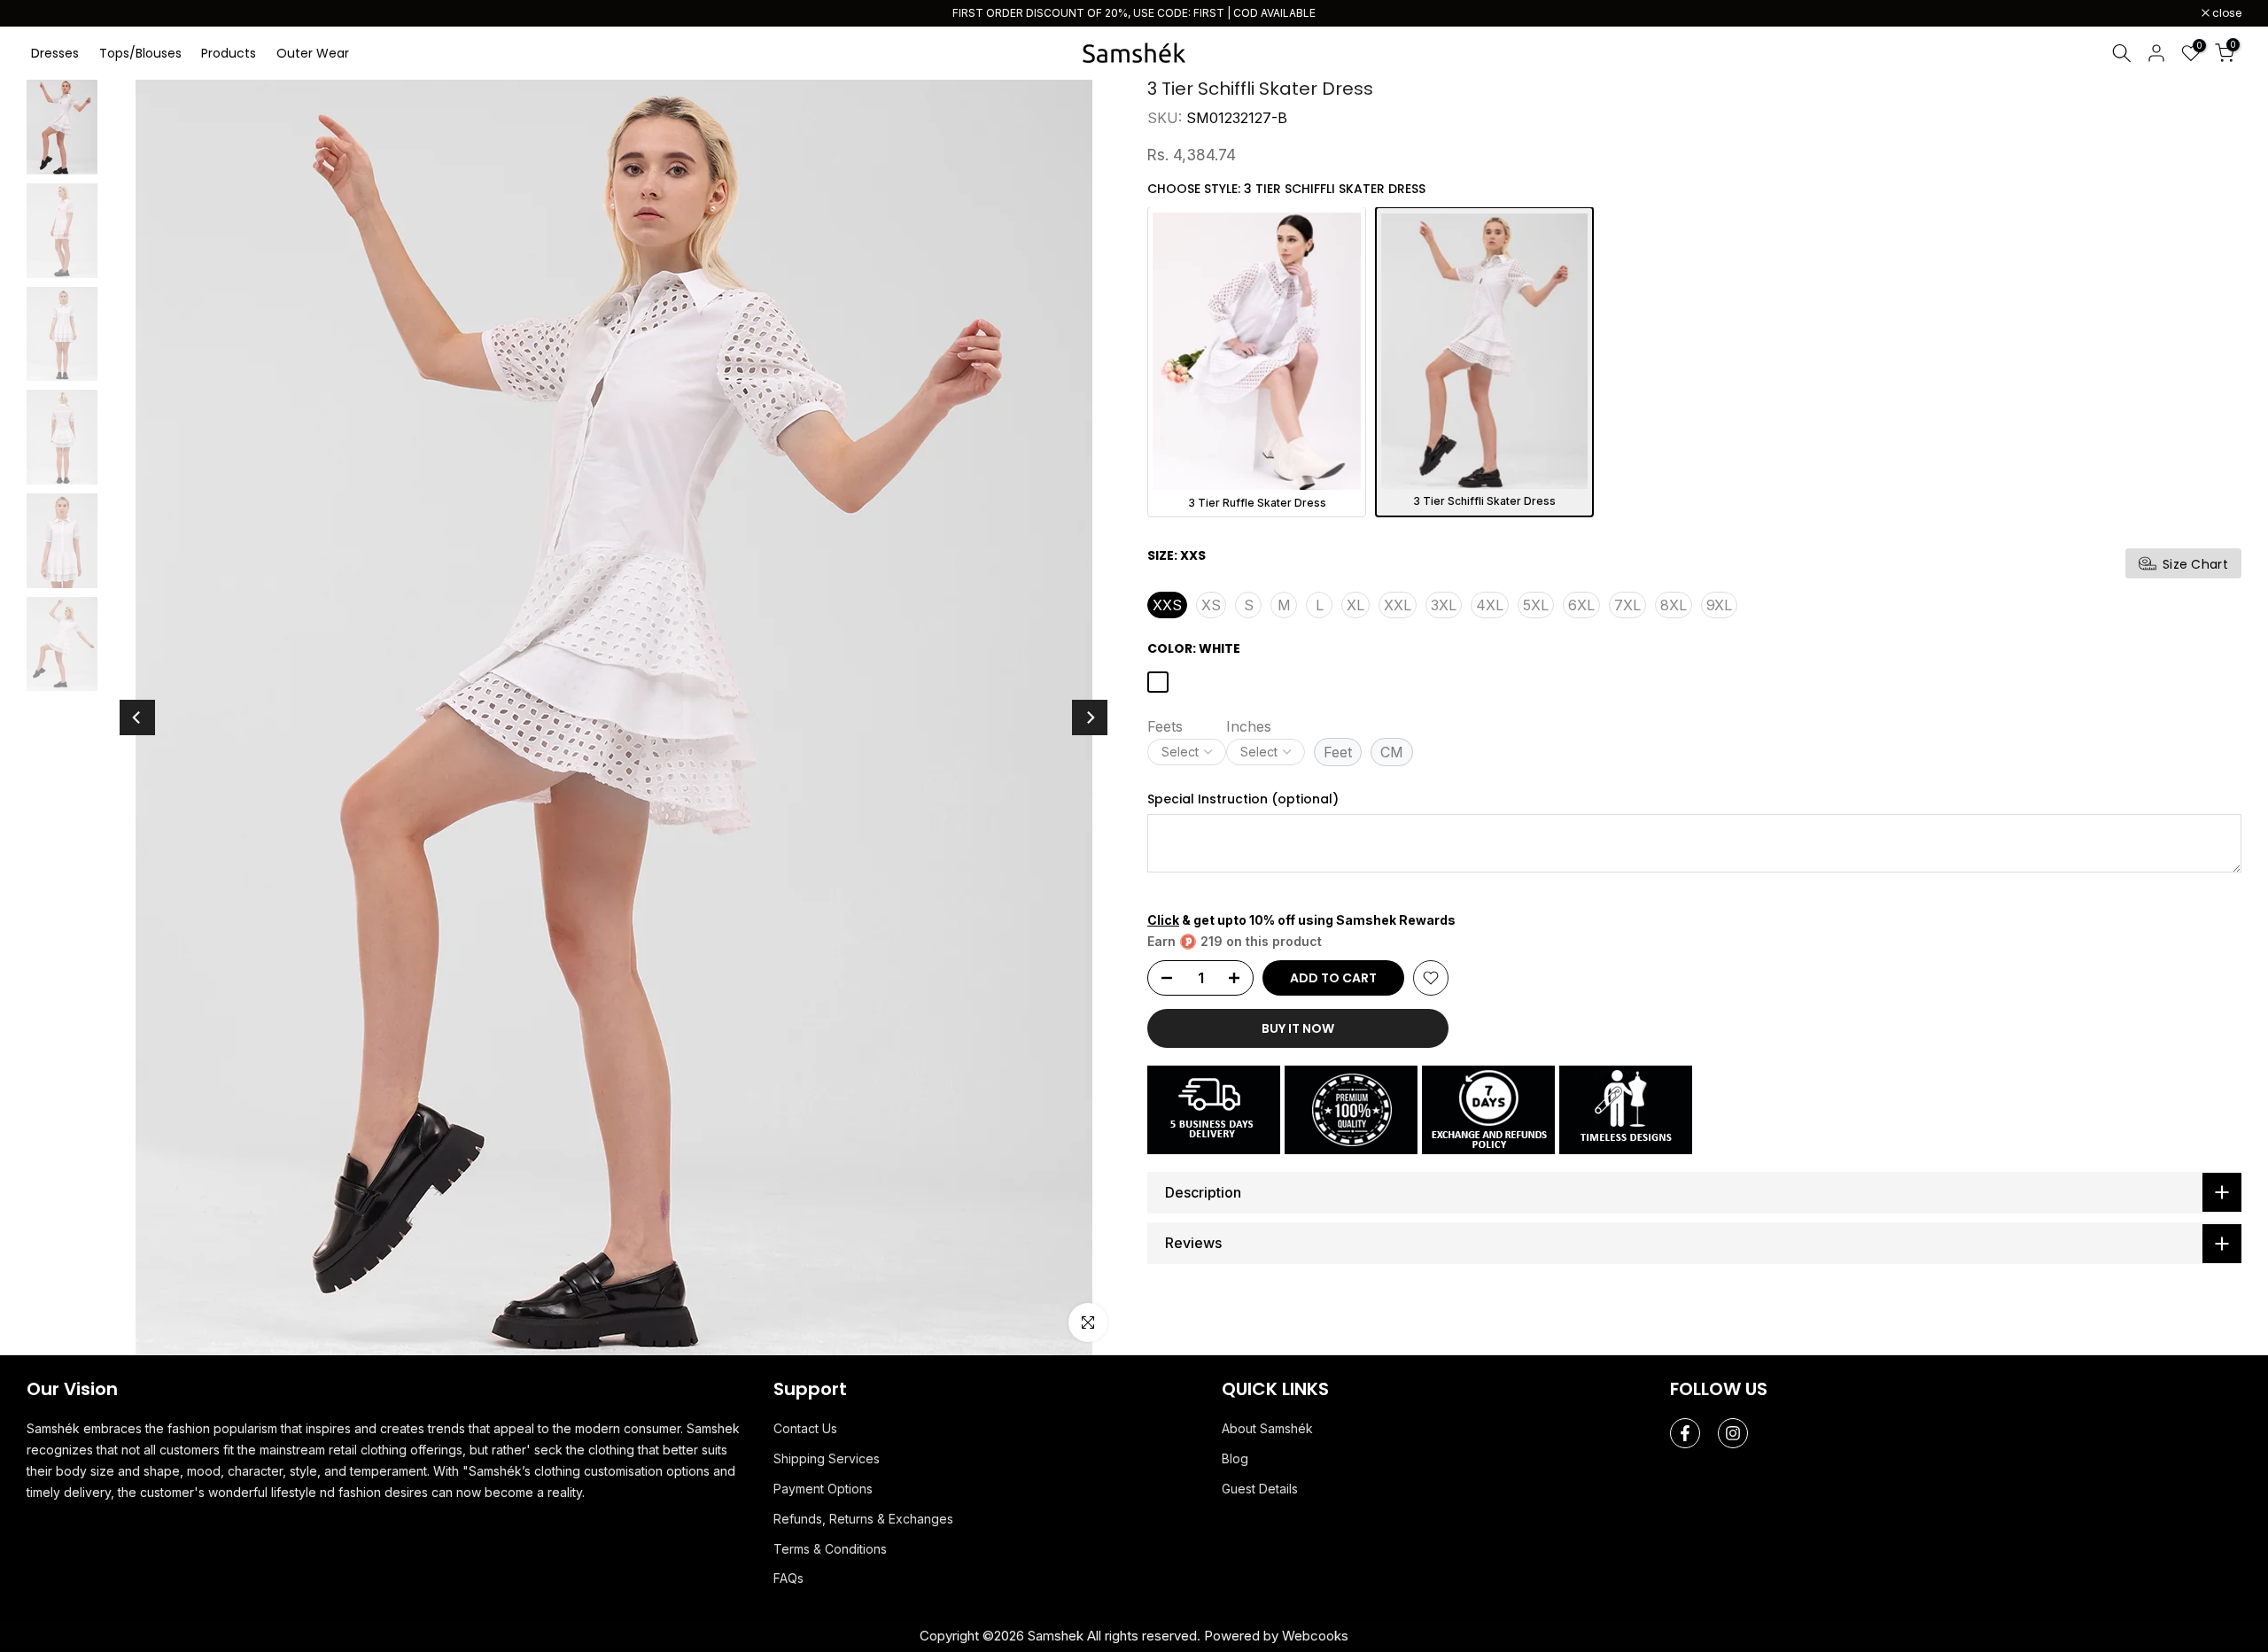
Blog (1235, 1458)
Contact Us (805, 1427)
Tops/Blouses (140, 52)
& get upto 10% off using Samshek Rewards (1301, 918)
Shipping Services (827, 1458)
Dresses (55, 52)
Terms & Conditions (830, 1547)
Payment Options (823, 1488)
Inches (1249, 725)
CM (1392, 751)
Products (229, 52)
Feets (1165, 725)
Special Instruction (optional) (1243, 799)
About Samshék (1267, 1427)
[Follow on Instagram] (1733, 1432)
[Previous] (137, 717)
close (50, 13)
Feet (1338, 751)
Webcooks (1315, 1635)
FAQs (788, 1577)
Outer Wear (313, 52)
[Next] (1090, 717)
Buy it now (1298, 1027)
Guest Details (1260, 1488)
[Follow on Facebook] (1685, 1432)
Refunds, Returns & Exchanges (863, 1517)
